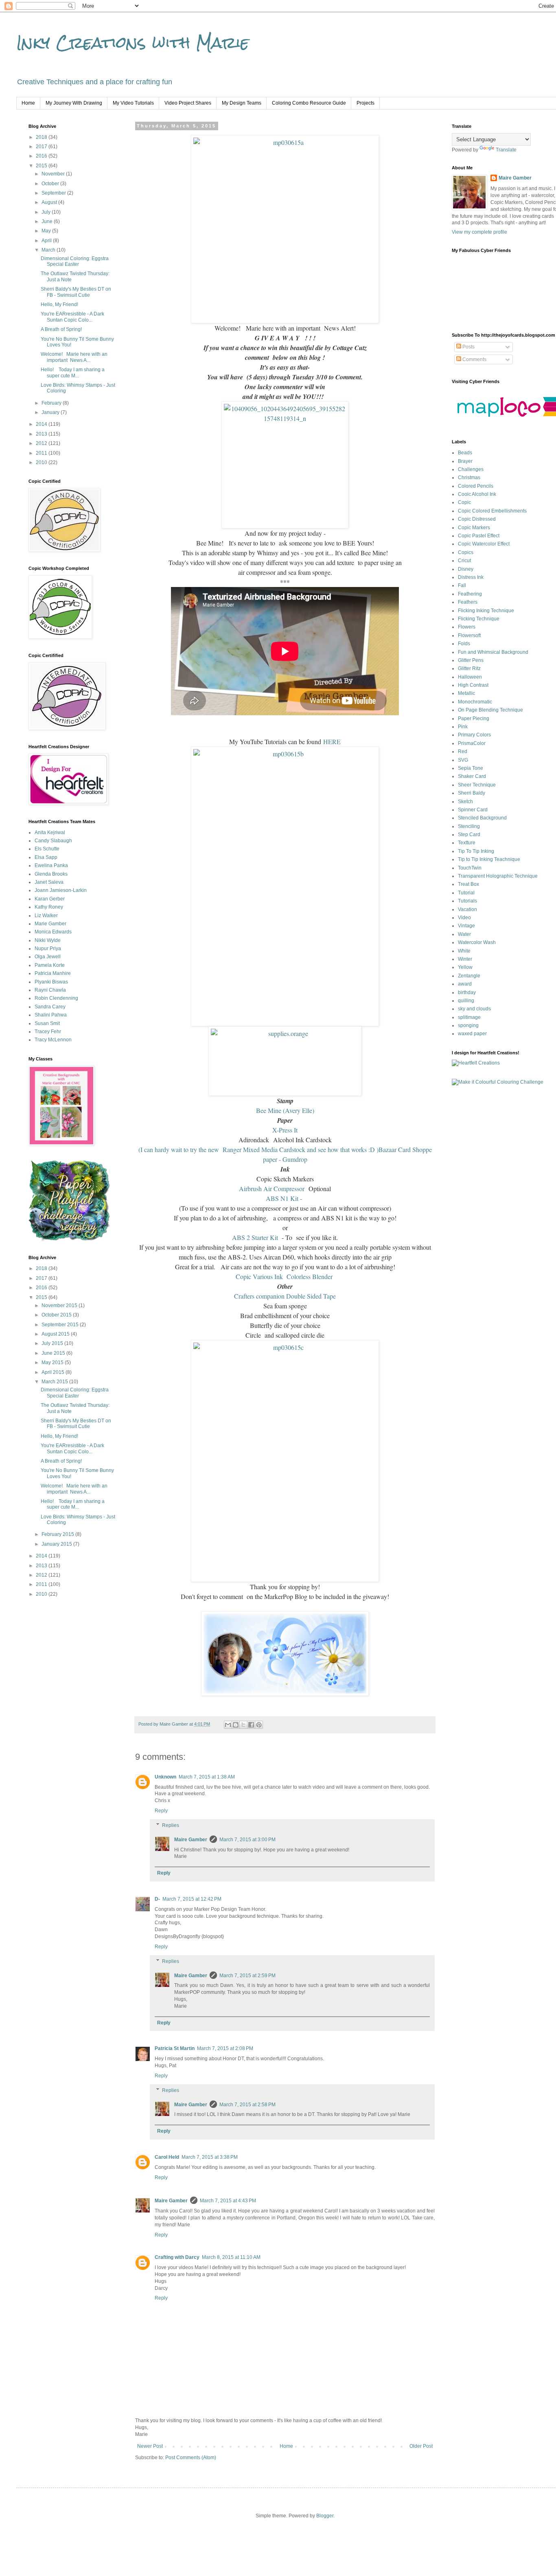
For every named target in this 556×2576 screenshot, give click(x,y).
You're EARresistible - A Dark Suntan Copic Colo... (72, 317)
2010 (42, 462)
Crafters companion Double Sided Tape (285, 1296)
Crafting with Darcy (177, 2257)
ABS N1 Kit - (285, 1198)
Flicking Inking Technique (486, 611)
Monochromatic (475, 702)
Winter (465, 959)
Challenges (471, 469)
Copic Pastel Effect (479, 536)
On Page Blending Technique (490, 710)
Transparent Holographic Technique (498, 876)
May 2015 (53, 1362)
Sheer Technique (477, 785)
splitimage (469, 1017)
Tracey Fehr (48, 1032)
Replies (171, 1825)
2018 (42, 137)
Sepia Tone (471, 768)
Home (28, 103)
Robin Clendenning (56, 998)
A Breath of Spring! (61, 329)
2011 (42, 453)
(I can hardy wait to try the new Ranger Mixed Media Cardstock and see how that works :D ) (258, 1149)
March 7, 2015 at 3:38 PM (210, 2157)
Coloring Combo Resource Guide (309, 103)
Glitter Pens (471, 660)
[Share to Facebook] (251, 1725)
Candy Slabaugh (53, 841)
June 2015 (54, 1353)
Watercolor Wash (477, 942)
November (54, 174)
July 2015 (53, 1343)
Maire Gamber (191, 1840)
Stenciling (469, 826)
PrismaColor (472, 743)
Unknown (165, 1777)
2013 (42, 434)
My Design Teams (242, 103)
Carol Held (167, 2157)
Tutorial (466, 893)
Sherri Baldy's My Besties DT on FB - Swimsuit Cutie (76, 292)
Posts (468, 347)
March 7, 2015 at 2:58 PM (247, 2105)
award (465, 984)
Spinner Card (473, 810)
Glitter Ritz (469, 668)
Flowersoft (469, 635)
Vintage (466, 926)
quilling (466, 1001)
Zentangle (469, 976)
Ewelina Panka (51, 865)
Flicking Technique (479, 619)
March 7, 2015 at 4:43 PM (228, 2201)
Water (464, 934)
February (52, 403)
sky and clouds (474, 1009)
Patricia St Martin (175, 2048)
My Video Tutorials (133, 103)
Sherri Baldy (472, 793)
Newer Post (150, 2446)
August (50, 202)
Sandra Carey (50, 1007)
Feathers (468, 602)
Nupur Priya (48, 948)
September (54, 193)
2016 (42, 156)
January (51, 412)
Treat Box (468, 884)
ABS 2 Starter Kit (257, 1237)
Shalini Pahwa (51, 1015)
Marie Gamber (50, 924)
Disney (466, 569)
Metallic (466, 693)
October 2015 (57, 1315)
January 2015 (57, 1544)
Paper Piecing (474, 718)
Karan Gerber (50, 899)
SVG (463, 760)
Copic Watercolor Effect (484, 544)
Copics (466, 552)
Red (463, 751)
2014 (42, 424)
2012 (42, 443)
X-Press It (285, 1130)
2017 (42, 147)
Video (464, 918)
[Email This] (228, 1725)
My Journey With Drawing (74, 103)
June (48, 221)
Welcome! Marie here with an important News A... (74, 357)
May (47, 231)
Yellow (465, 967)
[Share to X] (243, 1725)
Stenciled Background (482, 818)
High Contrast (473, 685)
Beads (465, 453)
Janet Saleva (49, 882)
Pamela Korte (50, 965)
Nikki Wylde (48, 940)
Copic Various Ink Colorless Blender (285, 1276)
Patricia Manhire (53, 973)
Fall (462, 585)
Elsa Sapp (46, 857)
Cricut (464, 561)
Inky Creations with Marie (133, 43)
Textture (467, 843)
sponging (468, 1025)
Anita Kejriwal (50, 832)
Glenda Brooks (51, 874)
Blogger (325, 2516)
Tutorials (467, 901)
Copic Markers (474, 528)
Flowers (467, 627)
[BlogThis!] (236, 1725)
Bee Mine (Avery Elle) (285, 1110)
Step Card (469, 835)
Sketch (465, 802)
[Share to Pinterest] (259, 1725)
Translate (506, 150)
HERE (332, 741)
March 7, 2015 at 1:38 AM (207, 1777)
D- (157, 1899)
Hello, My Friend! (59, 304)
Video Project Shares (188, 103)
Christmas (469, 478)
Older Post (421, 2446)
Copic (464, 502)
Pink (463, 727)
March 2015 (55, 1382)
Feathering (470, 594)
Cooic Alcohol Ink (477, 494)
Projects (366, 103)
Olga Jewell (48, 957)
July (47, 212)
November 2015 (60, 1306)
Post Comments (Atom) (191, 2458)
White (464, 951)
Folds (464, 644)
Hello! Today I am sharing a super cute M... (73, 372)
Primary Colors (474, 735)
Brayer (465, 461)
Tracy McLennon (53, 1040)
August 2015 (56, 1334)
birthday (467, 992)
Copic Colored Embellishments (492, 511)
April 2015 (54, 1372)
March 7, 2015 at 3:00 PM (247, 1840)
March (49, 250)
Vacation (467, 909)
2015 (42, 166)
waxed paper (472, 1034)
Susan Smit (47, 1023)
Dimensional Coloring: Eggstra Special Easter (75, 261)
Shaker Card (472, 776)
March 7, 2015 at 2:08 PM (225, 2048)
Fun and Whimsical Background (493, 652)
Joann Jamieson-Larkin (61, 890)
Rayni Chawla (50, 990)
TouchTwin (470, 868)
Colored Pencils (476, 486)
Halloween (470, 677)
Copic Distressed (477, 519)
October (51, 184)
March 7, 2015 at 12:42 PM (192, 1899)
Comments (474, 359)
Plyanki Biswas (51, 982)
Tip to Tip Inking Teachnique (489, 859)
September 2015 (61, 1325)
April (47, 241)
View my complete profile (479, 232)
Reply (161, 1811)
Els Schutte (47, 849)
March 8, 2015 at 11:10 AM (231, 2257)
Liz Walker (46, 916)
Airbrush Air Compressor (273, 1188)
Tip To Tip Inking (476, 851)
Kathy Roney (49, 907)
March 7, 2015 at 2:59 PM (247, 1976)
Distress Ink (471, 577)
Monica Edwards (53, 932)
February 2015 (58, 1534)
